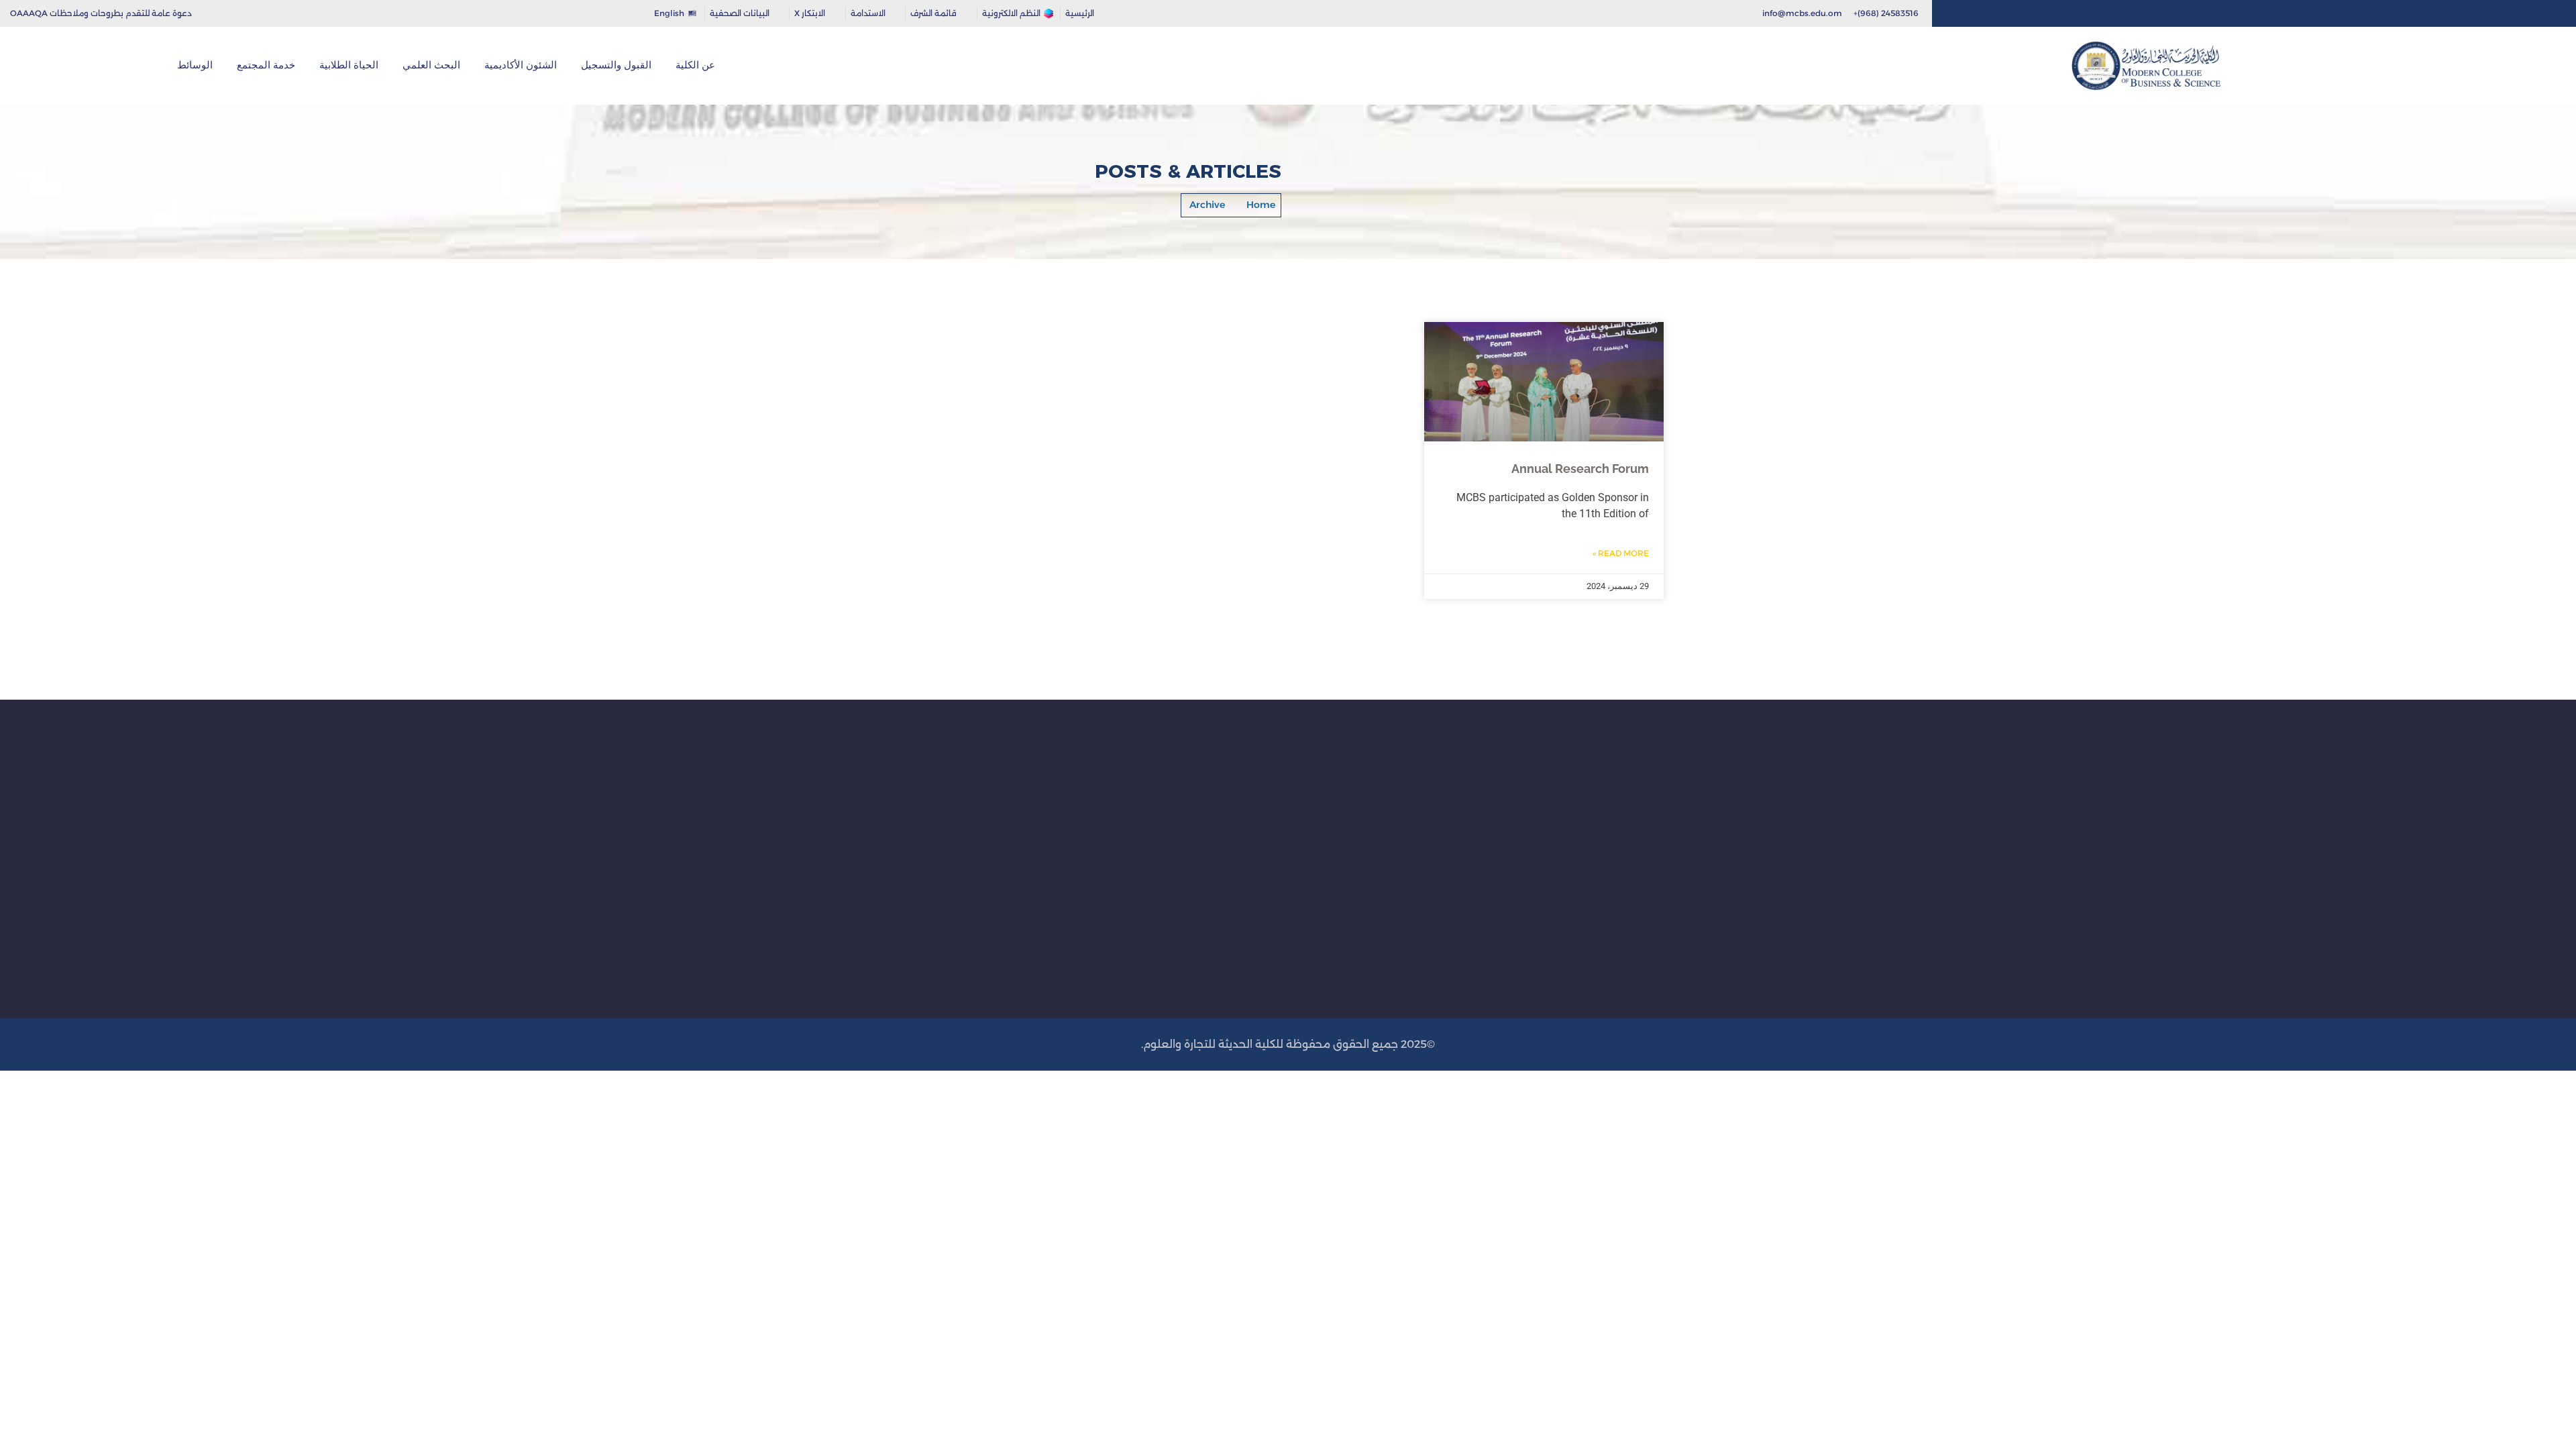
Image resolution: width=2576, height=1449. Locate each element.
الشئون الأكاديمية (521, 65)
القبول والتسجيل (616, 65)
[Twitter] (2001, 13)
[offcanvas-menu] (38, 66)
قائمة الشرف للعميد (1237, 853)
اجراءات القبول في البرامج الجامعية (1648, 831)
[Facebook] (2042, 13)
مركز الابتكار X (1252, 831)
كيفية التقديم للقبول (1679, 810)
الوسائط (195, 65)
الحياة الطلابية (349, 65)
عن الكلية (695, 65)
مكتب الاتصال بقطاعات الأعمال (1213, 895)
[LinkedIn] (1980, 13)
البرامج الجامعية (1467, 810)
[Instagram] (2022, 13)
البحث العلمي (431, 65)
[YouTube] (1959, 13)
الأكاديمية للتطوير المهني (1226, 810)
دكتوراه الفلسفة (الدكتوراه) (1445, 853)
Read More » (1621, 553)
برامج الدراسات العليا (1459, 831)
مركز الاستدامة (1248, 873)
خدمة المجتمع (266, 65)
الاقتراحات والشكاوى (1237, 916)
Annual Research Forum (1580, 469)
